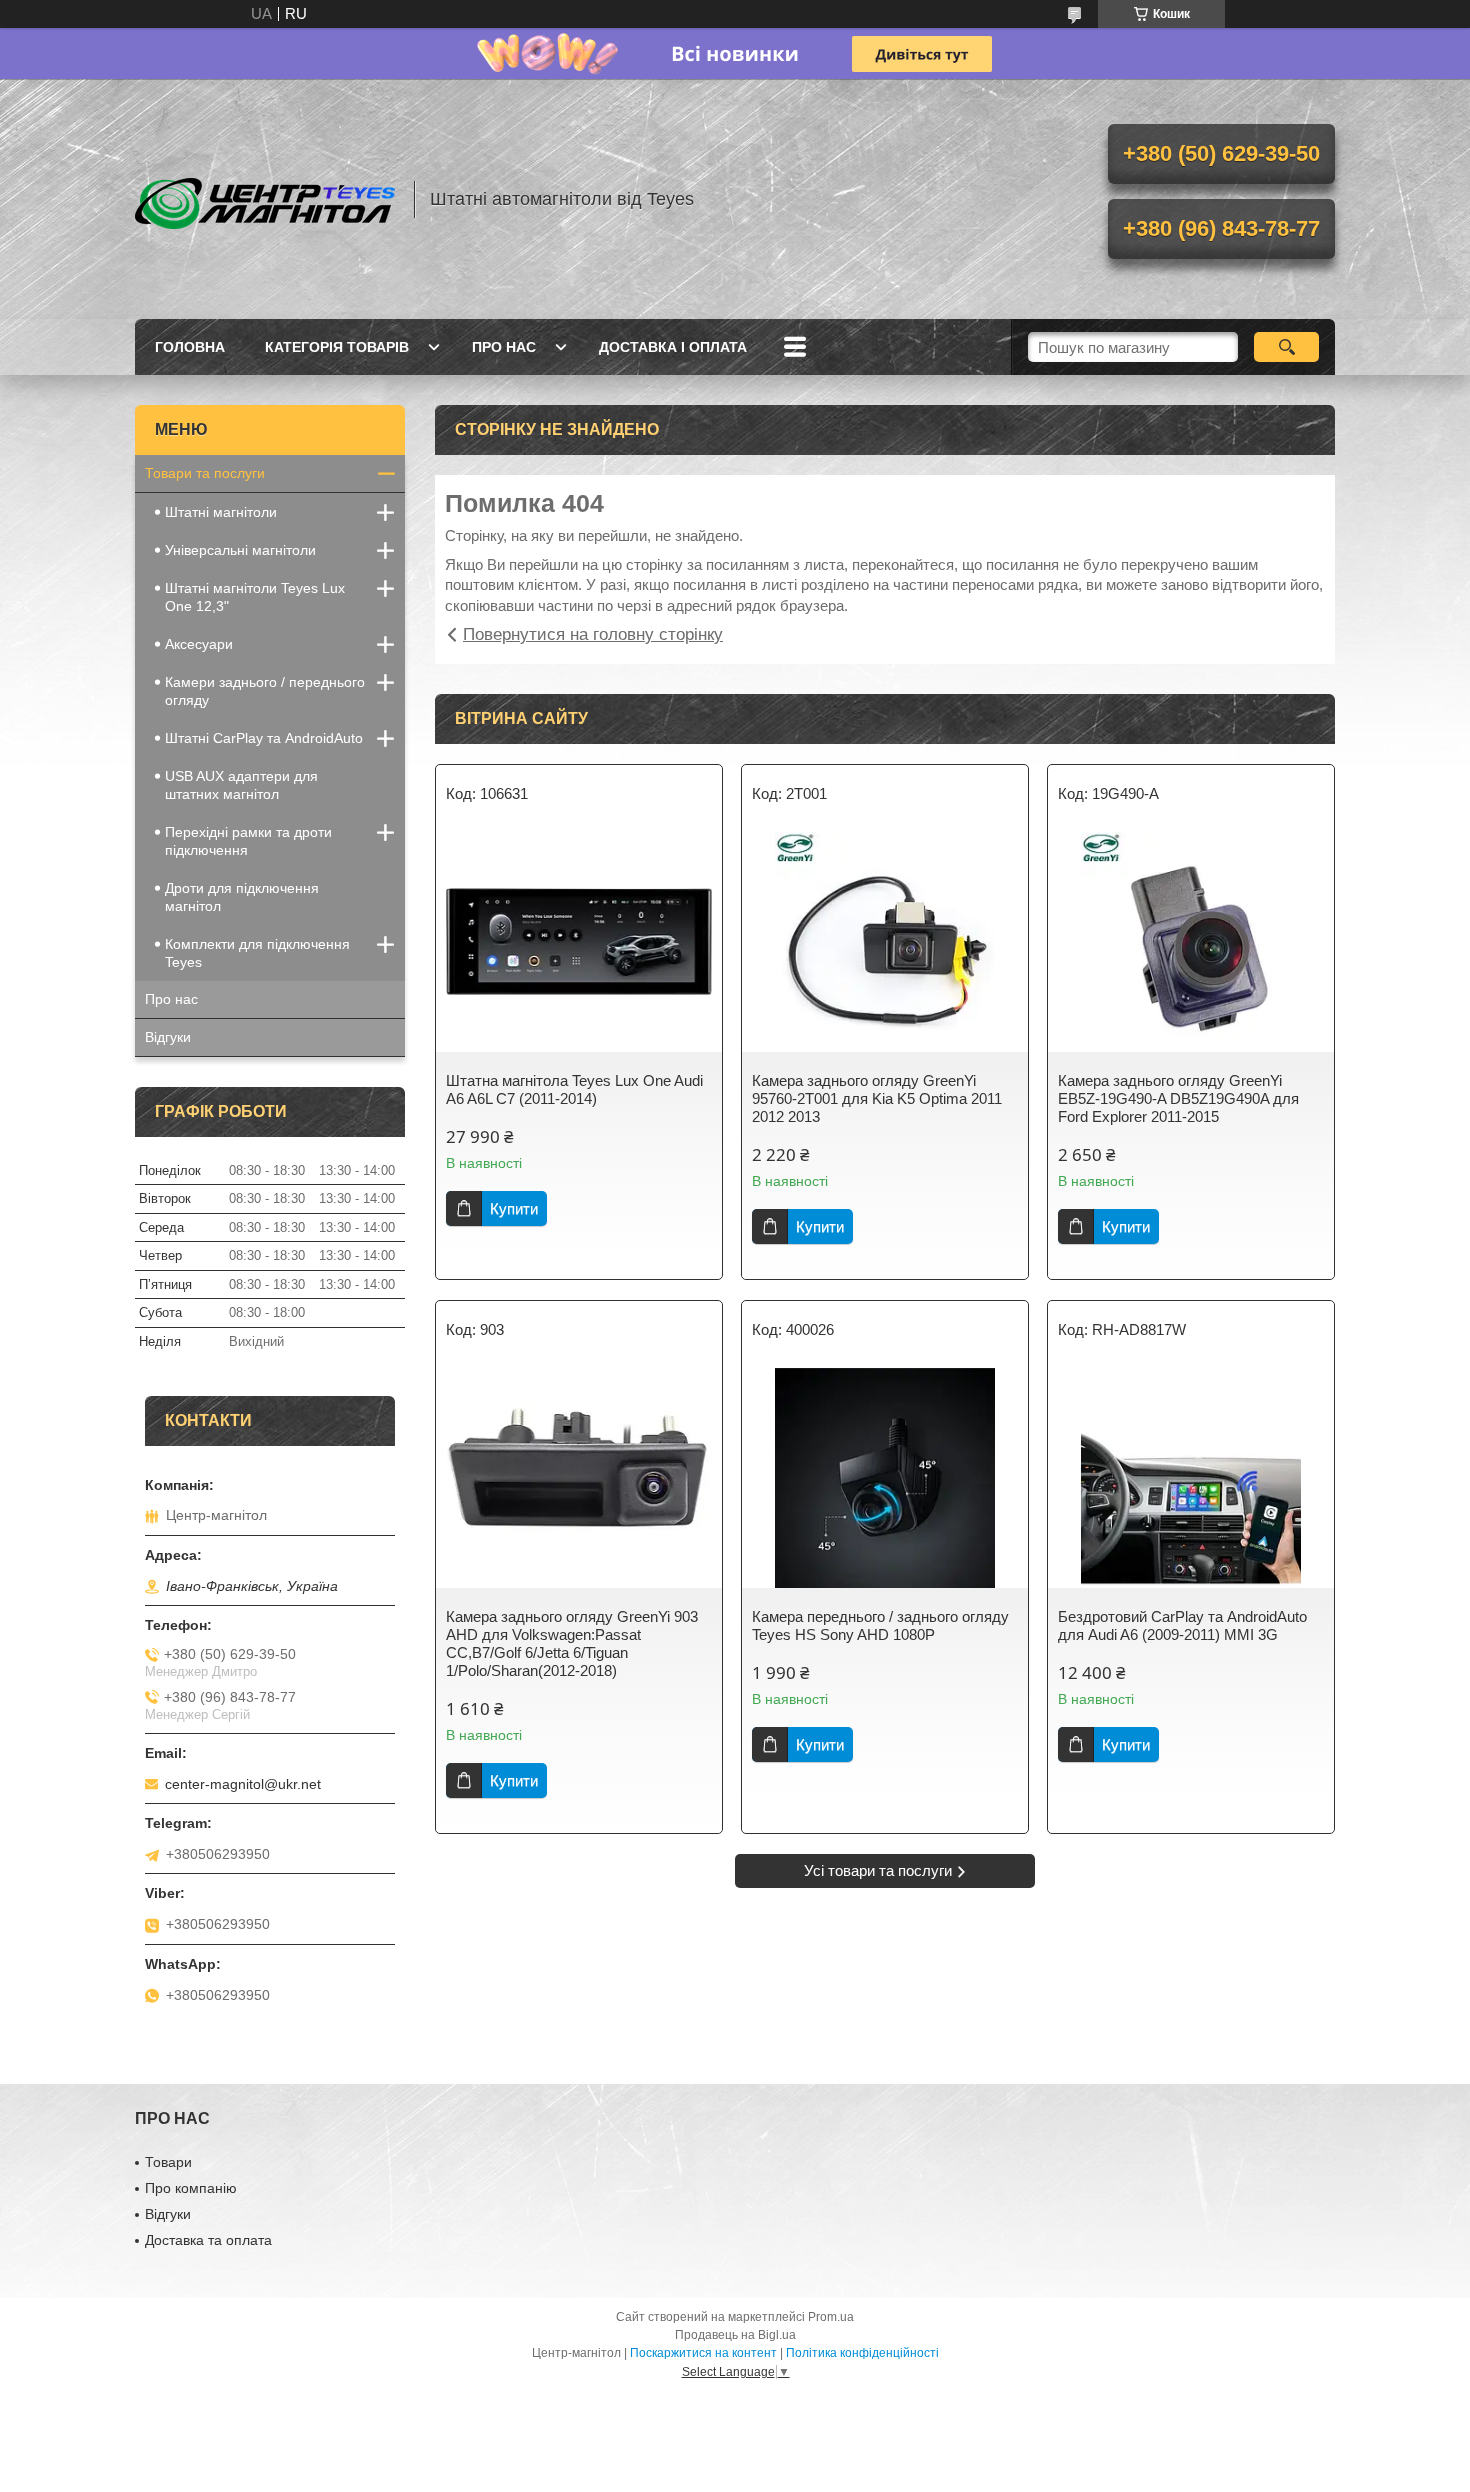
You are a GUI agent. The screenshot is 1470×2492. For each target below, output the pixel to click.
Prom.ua (831, 2317)
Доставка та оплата (208, 2240)
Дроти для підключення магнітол (242, 897)
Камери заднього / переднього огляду (265, 691)
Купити (514, 1208)
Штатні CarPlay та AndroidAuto (264, 738)
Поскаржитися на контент (703, 2353)
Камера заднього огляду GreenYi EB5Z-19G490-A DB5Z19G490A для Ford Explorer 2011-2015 (1178, 1098)
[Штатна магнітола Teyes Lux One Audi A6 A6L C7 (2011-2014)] (579, 942)
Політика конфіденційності (862, 2353)
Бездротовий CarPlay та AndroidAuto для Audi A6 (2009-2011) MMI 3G (1182, 1625)
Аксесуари (199, 644)
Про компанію (191, 2188)
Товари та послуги (205, 473)
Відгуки (168, 1037)
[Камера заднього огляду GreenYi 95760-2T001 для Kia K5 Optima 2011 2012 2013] (885, 942)
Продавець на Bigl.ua (735, 2335)
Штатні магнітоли (221, 512)
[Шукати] (1286, 347)
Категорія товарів (337, 347)
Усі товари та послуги (878, 1870)
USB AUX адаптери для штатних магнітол (241, 785)
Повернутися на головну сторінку (593, 634)
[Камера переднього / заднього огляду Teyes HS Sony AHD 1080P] (885, 1478)
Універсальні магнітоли (240, 550)
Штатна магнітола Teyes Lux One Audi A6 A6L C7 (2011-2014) (574, 1089)
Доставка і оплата (673, 347)
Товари (168, 2162)
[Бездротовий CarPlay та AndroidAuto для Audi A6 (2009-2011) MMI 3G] (1191, 1478)
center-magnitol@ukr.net (243, 1784)
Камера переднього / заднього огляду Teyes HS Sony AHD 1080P (880, 1625)
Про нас (504, 347)
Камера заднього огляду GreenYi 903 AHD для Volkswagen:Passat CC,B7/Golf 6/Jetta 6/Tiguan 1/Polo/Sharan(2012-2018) (572, 1643)
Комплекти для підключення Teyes (257, 953)
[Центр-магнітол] (265, 199)
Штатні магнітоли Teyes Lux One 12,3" (255, 597)
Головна (190, 347)
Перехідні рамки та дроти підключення (248, 841)
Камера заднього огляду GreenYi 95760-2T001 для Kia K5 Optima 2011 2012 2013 (877, 1098)
